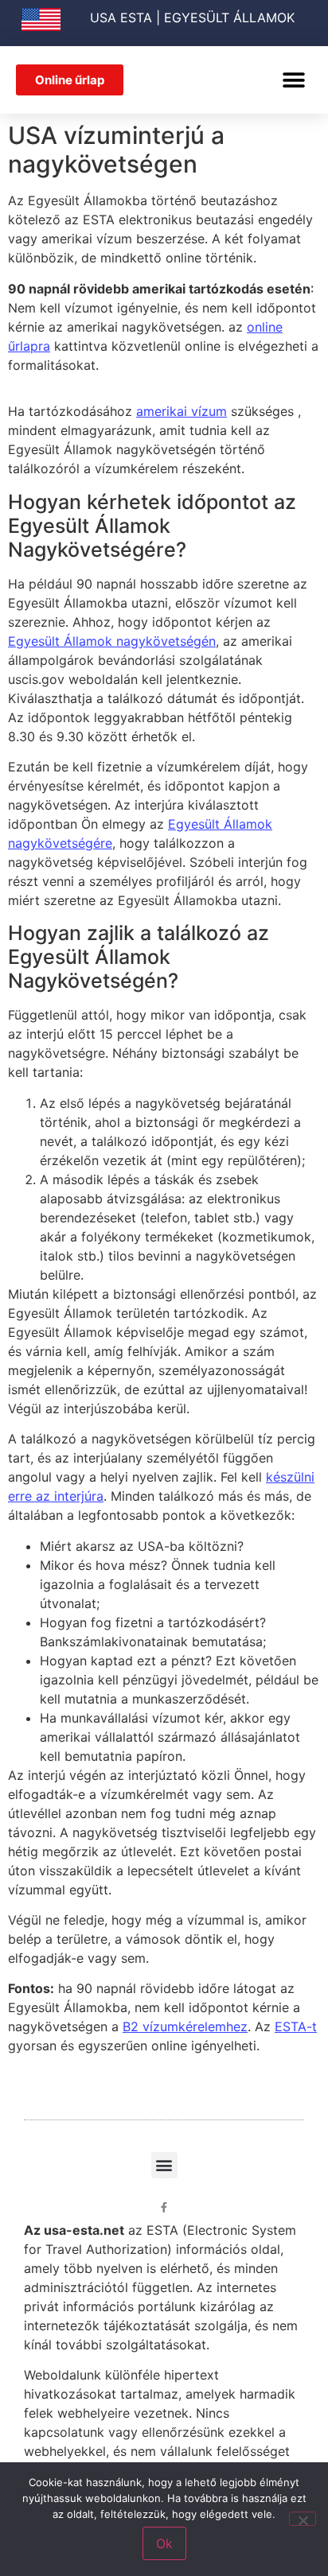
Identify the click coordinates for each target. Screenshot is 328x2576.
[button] (294, 80)
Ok (164, 2543)
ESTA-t (296, 2026)
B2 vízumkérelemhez (185, 2026)
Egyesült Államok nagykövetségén (112, 641)
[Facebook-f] (164, 2207)
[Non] (303, 2519)
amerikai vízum (182, 411)
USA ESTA (121, 17)
